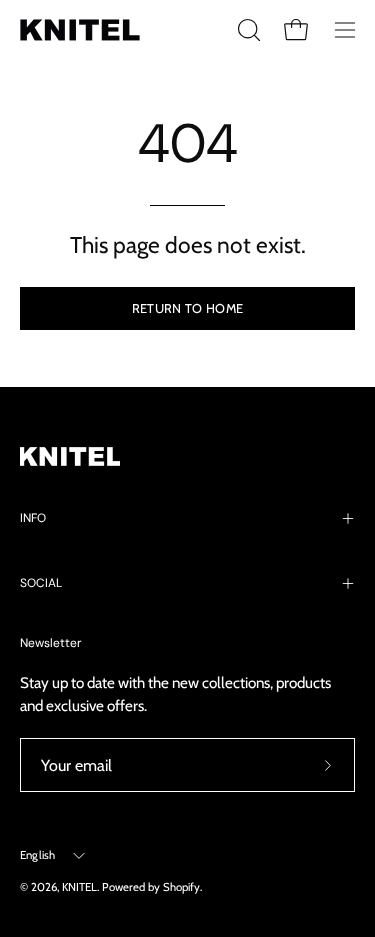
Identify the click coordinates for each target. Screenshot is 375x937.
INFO (33, 518)
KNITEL (79, 887)
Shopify (181, 887)
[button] (247, 30)
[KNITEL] (80, 30)
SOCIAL (41, 583)
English (38, 855)
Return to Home (187, 308)
